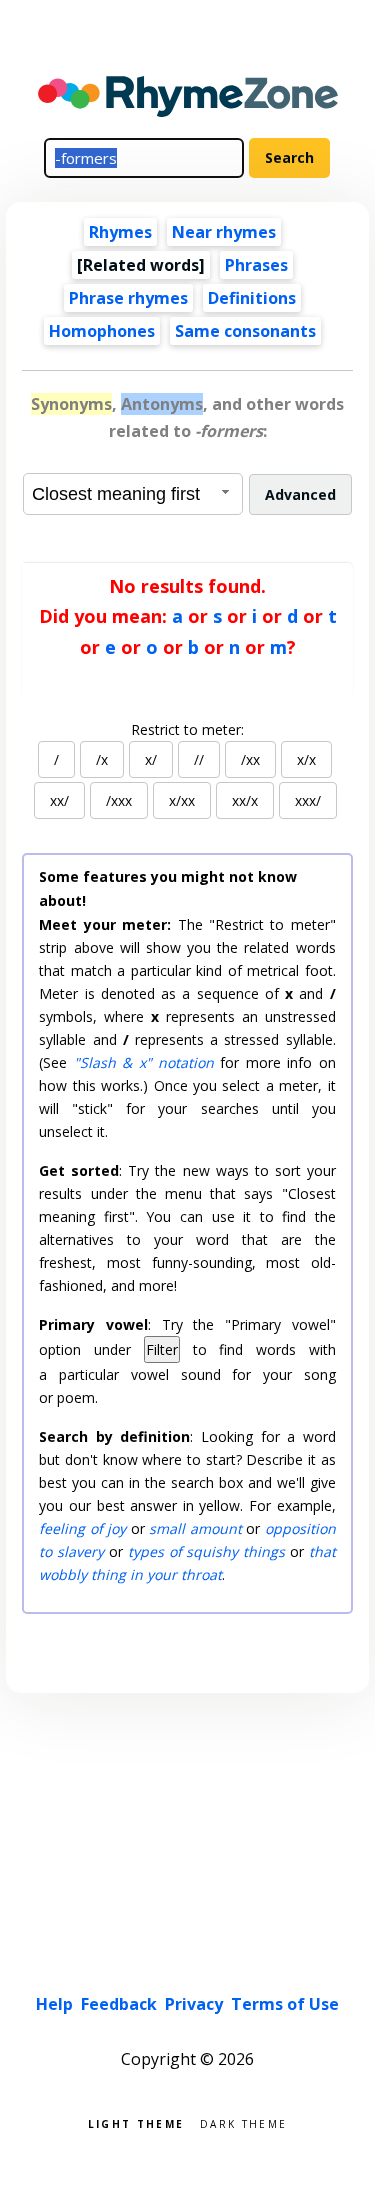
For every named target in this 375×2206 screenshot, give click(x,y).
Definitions (252, 298)
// (199, 759)
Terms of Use (285, 2004)
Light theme (136, 2122)
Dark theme (243, 2122)
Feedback (119, 2004)
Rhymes (120, 232)
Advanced (300, 494)
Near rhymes (224, 232)
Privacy (194, 2004)
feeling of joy (82, 1528)
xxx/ (308, 800)
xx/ (59, 800)
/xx (250, 759)
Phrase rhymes (128, 298)
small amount (195, 1528)
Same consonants (245, 331)
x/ (151, 759)
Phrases (256, 265)
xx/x (245, 800)
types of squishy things (206, 1551)
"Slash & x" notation (144, 1062)
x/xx (182, 800)
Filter (162, 1349)
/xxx (119, 800)
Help (54, 2004)
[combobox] (133, 494)
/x (102, 759)
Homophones (102, 331)
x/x (306, 759)
